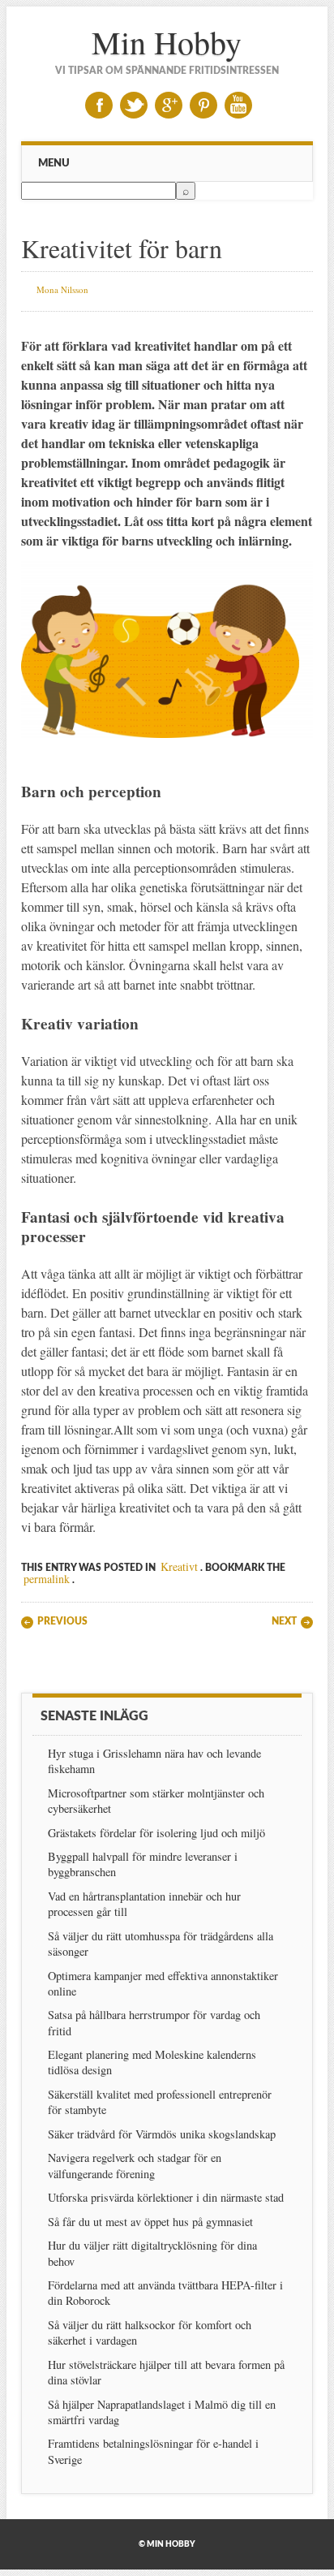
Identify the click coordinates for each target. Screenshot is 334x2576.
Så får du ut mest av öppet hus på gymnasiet (150, 2222)
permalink (47, 1579)
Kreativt (179, 1566)
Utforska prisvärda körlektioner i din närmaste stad (166, 2197)
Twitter (134, 105)
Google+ (169, 105)
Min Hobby (167, 42)
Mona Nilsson (62, 289)
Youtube (238, 105)
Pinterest (203, 105)
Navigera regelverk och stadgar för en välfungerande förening (135, 2165)
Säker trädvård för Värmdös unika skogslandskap (162, 2134)
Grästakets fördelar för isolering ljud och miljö (156, 1833)
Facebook (99, 105)
